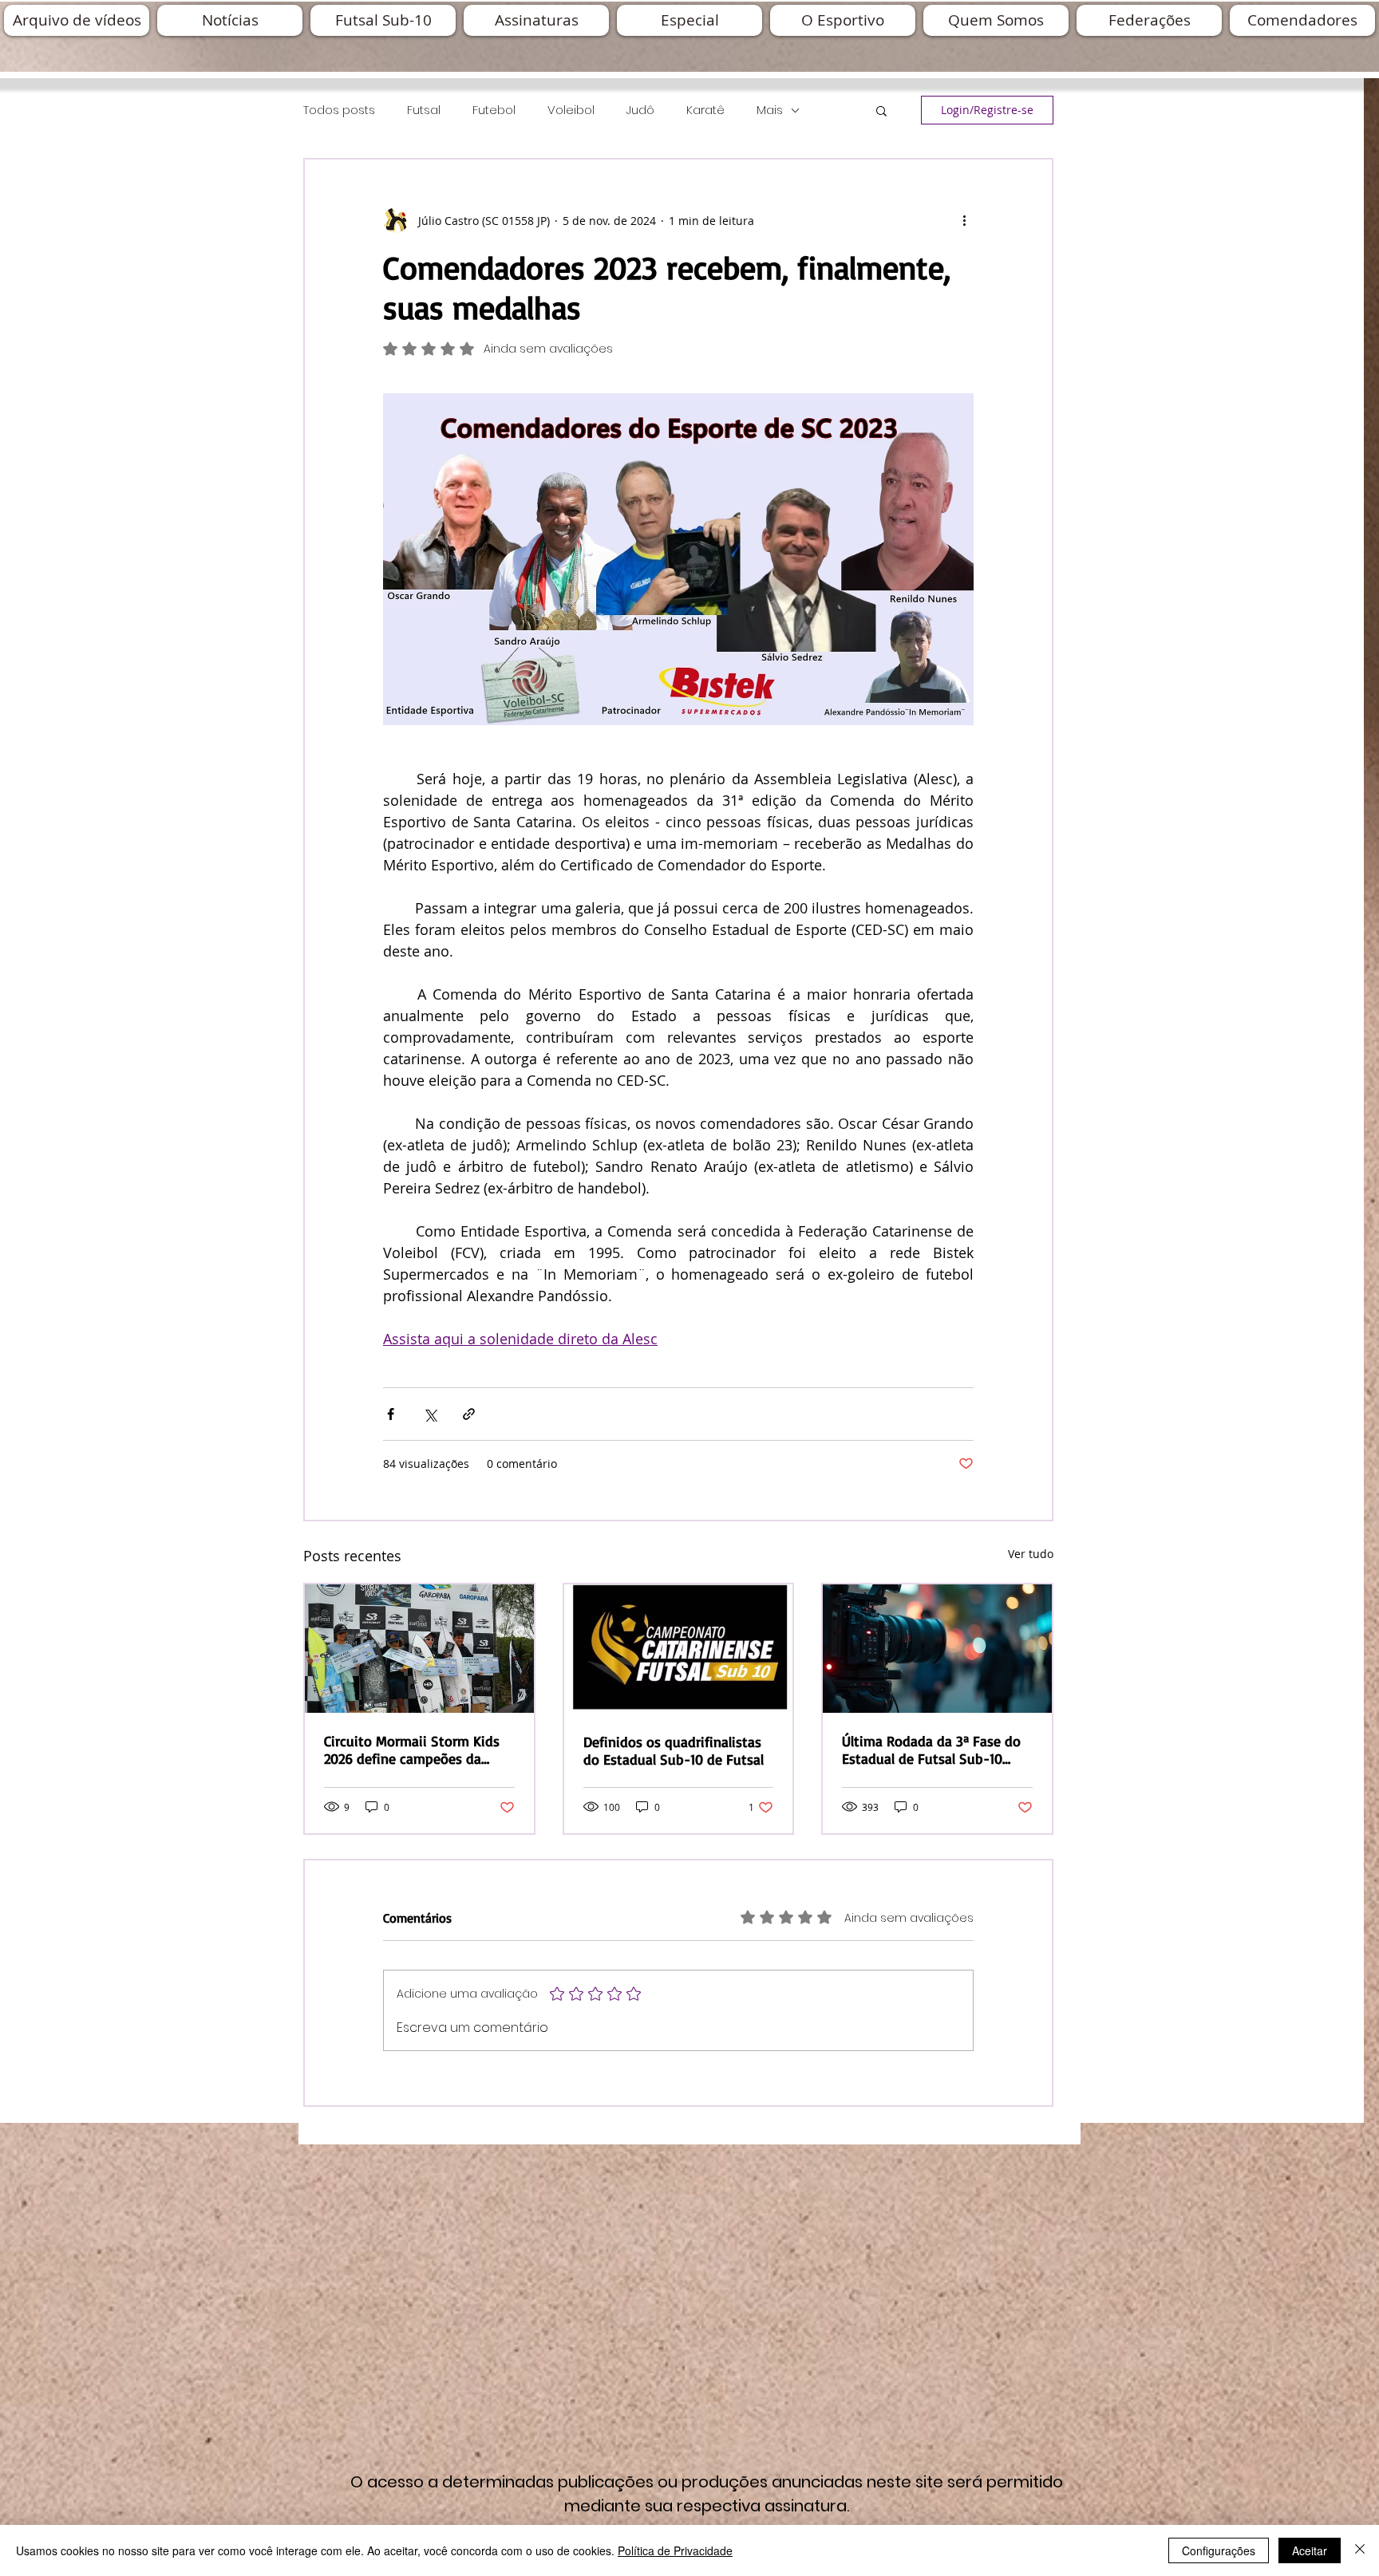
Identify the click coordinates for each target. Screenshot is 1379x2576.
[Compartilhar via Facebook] (391, 1414)
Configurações (1219, 2550)
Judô (640, 110)
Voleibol (571, 110)
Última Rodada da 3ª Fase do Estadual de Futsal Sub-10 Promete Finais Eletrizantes (931, 1750)
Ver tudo (1031, 1554)
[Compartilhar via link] (469, 1414)
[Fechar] (1360, 2550)
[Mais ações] (964, 220)
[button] (881, 110)
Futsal (424, 110)
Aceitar (1310, 2550)
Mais (770, 110)
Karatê (705, 110)
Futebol (494, 110)
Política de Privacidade (675, 2550)
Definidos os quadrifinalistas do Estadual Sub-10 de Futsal (674, 1750)
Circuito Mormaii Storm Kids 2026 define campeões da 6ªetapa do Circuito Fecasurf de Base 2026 (412, 1750)
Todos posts (339, 110)
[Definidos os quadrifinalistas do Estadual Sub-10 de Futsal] (679, 1649)
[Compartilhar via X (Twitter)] (430, 1414)
